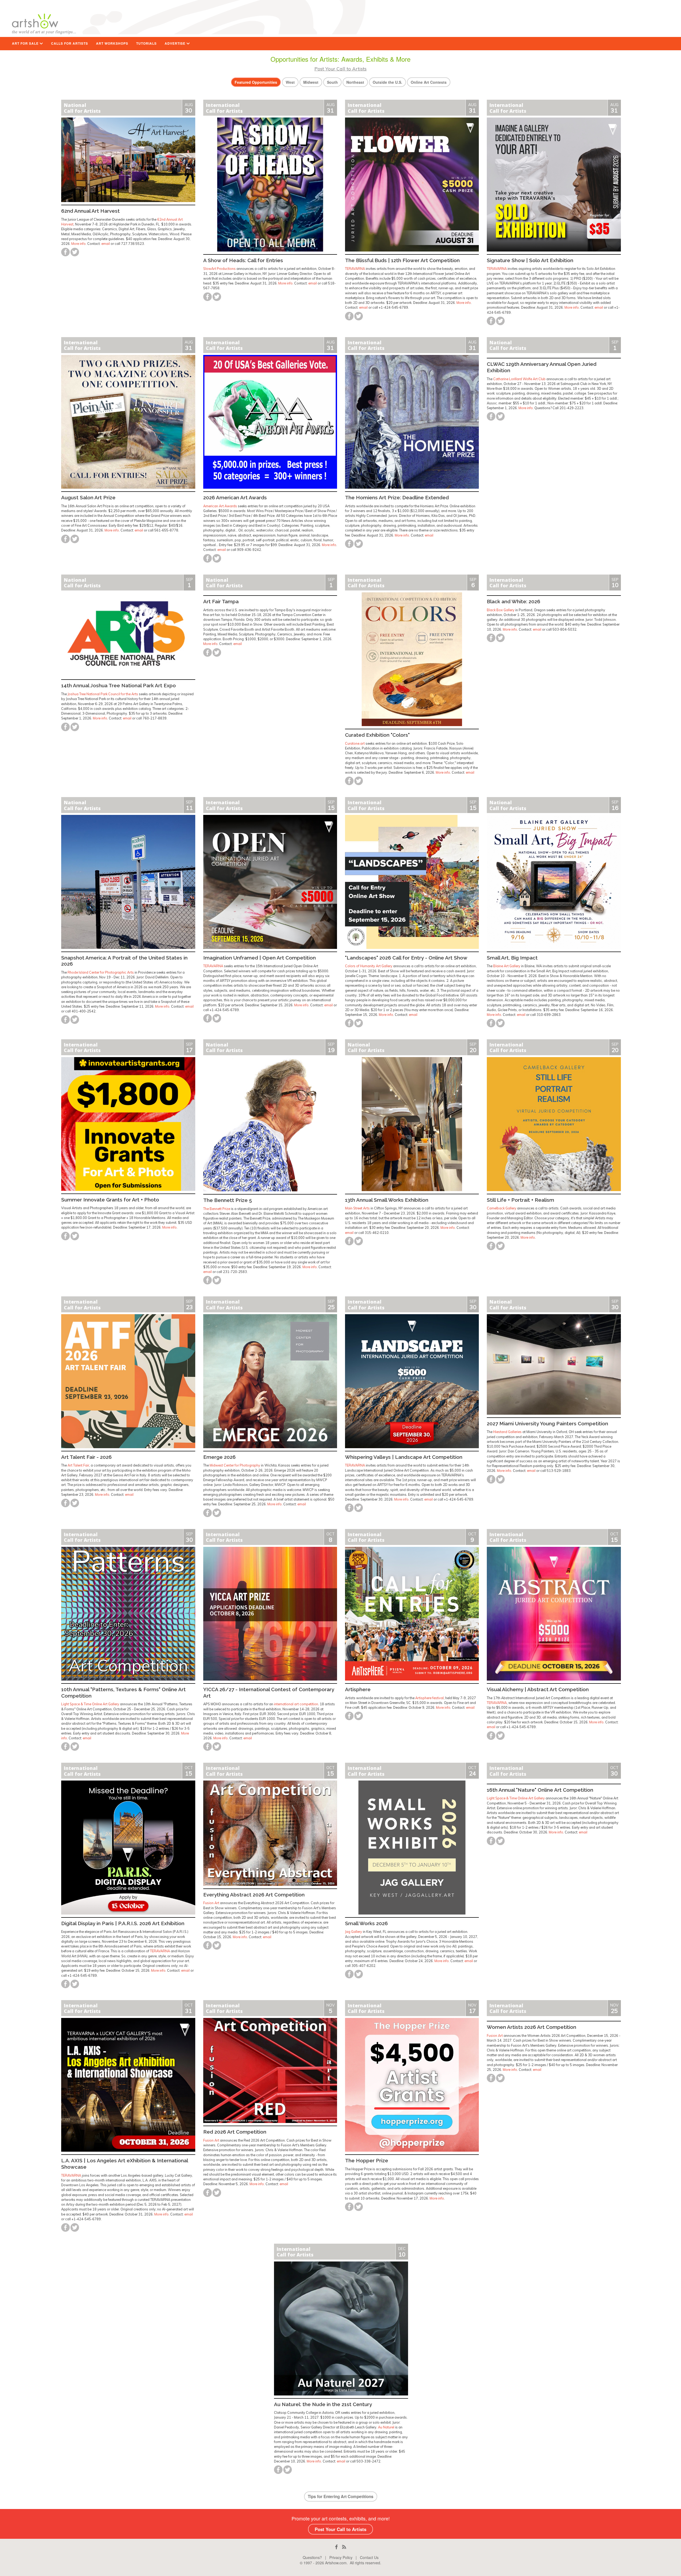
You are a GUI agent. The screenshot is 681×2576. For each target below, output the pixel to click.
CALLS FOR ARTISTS (70, 43)
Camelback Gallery (502, 1208)
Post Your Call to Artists (340, 69)
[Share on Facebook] (65, 252)
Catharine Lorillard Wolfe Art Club (519, 379)
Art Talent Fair (78, 1465)
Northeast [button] (355, 82)
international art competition (296, 1704)
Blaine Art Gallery (507, 966)
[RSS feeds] (344, 2547)
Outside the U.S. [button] (387, 82)
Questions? (312, 2557)
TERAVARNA (355, 269)
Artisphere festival (429, 1698)
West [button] (290, 82)
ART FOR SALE (26, 43)
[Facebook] (336, 2547)
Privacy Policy (341, 2557)
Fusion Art (211, 1903)
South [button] (332, 82)
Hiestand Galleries (507, 1432)
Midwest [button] (311, 82)
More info (78, 244)
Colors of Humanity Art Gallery (369, 966)
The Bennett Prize (217, 1209)
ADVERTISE (176, 43)
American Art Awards (220, 506)
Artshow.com (336, 2563)
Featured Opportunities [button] (256, 82)
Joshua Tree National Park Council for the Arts (103, 694)
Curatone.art (355, 743)
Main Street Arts (357, 1208)
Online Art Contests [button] (429, 82)
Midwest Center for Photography (235, 1465)
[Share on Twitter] (75, 252)
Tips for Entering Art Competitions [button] (341, 2497)
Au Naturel (386, 2427)
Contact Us (369, 2557)
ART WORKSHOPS (112, 43)
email (106, 244)
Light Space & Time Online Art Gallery (90, 1704)
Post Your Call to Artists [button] (340, 2529)
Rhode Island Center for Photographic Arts (101, 972)
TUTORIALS (146, 43)
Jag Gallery (354, 1932)
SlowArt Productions (219, 269)
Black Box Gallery (501, 610)
